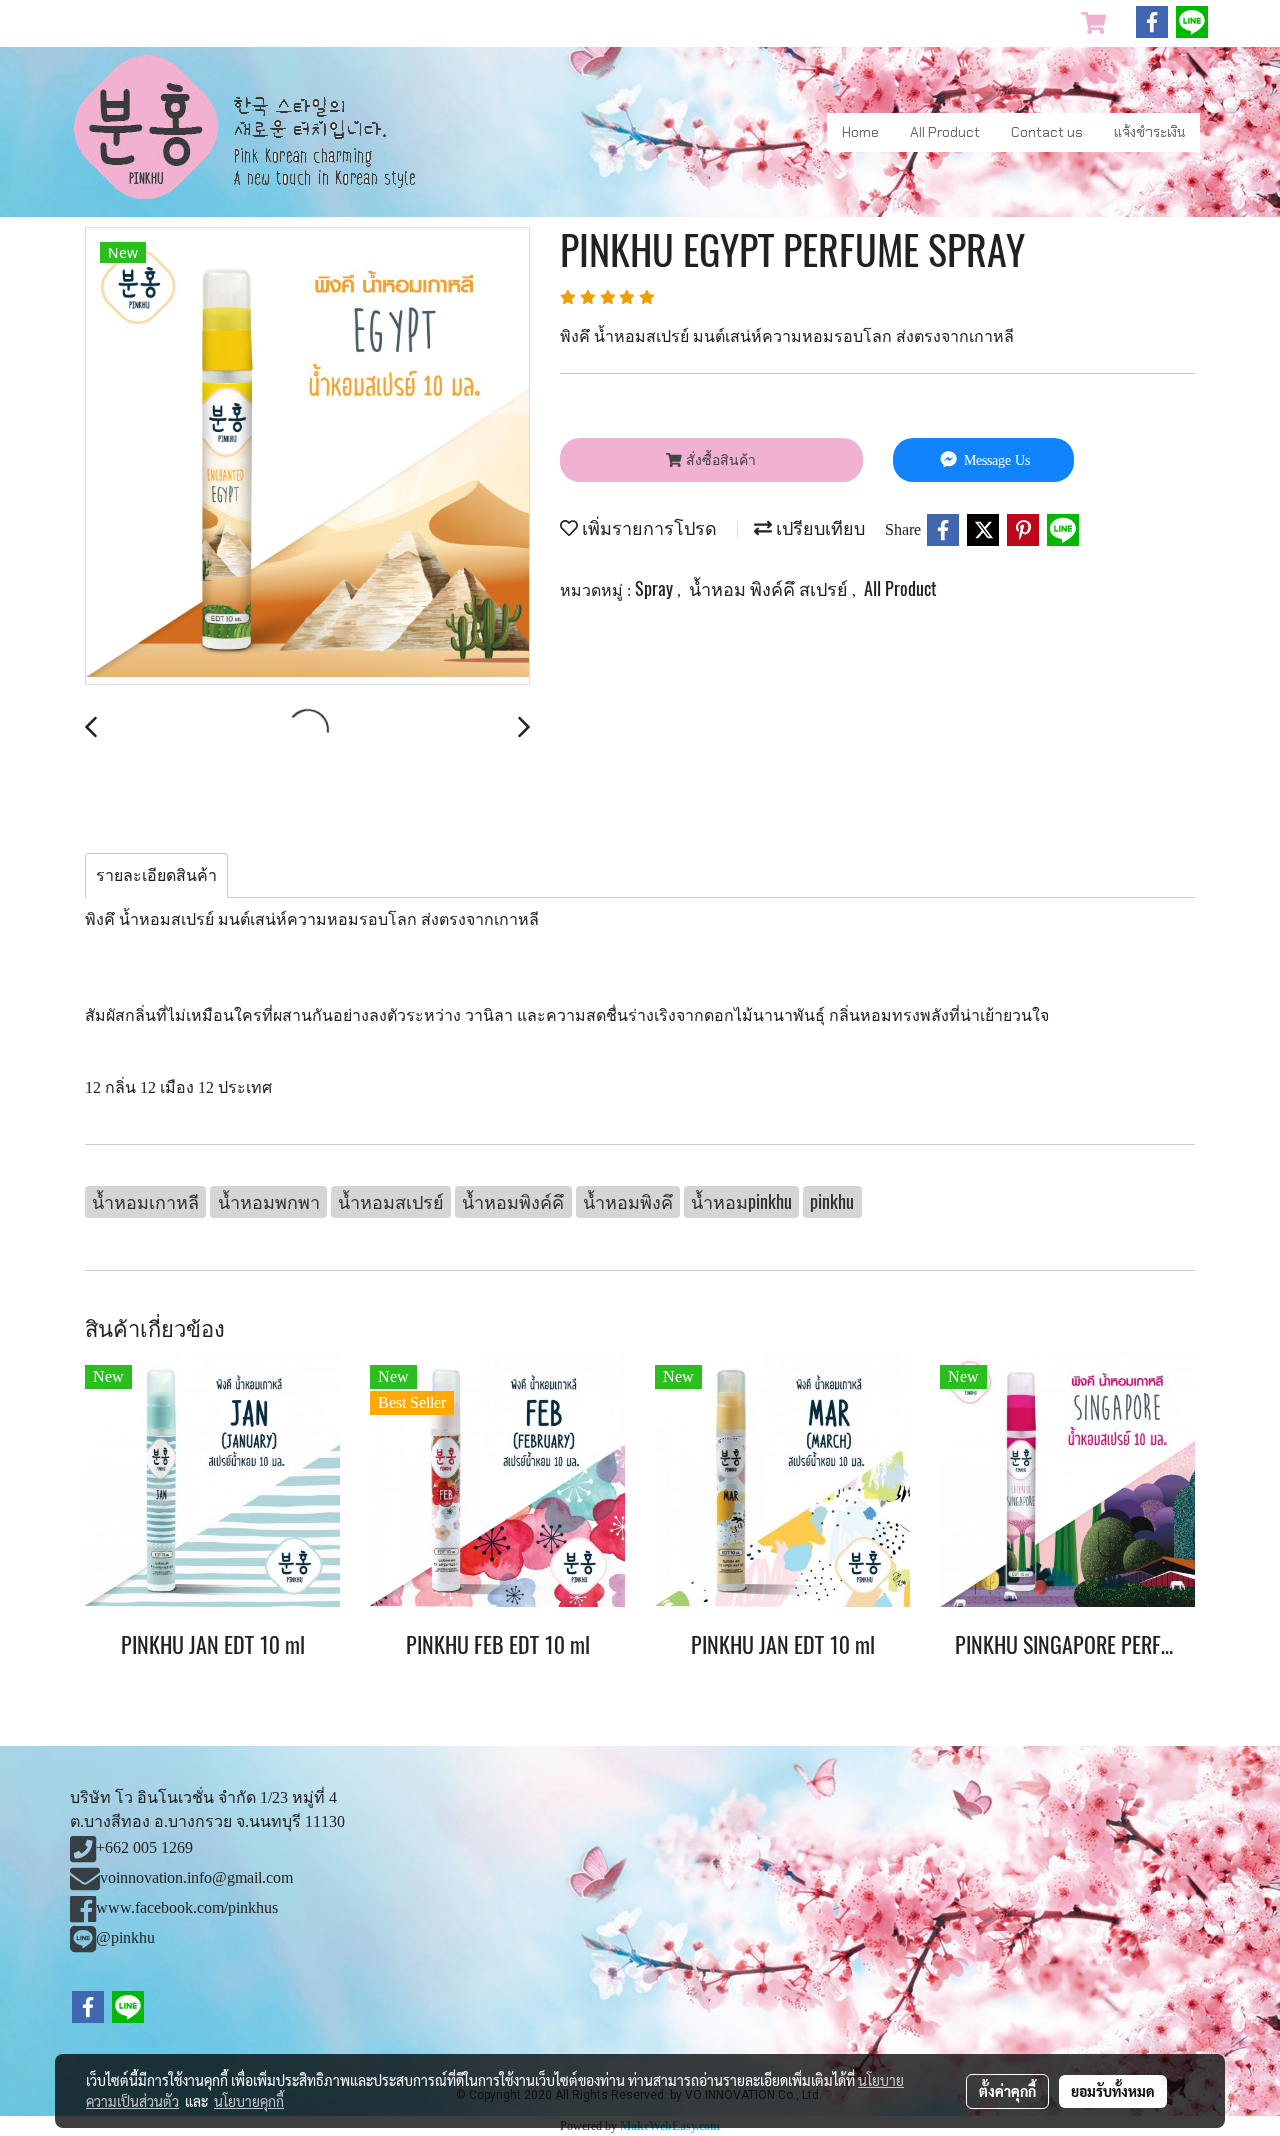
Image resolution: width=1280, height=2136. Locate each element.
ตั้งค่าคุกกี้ (1007, 2091)
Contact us (1047, 132)
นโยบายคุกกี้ (249, 2101)
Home (860, 132)
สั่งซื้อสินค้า (719, 460)
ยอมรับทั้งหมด (1113, 2091)
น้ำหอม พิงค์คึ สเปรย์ (770, 588)
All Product (945, 132)
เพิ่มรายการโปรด (647, 527)
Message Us (995, 460)
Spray (656, 588)
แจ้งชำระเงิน (1149, 132)
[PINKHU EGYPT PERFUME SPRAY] (307, 457)
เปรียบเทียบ (818, 527)
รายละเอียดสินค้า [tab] (156, 875)
